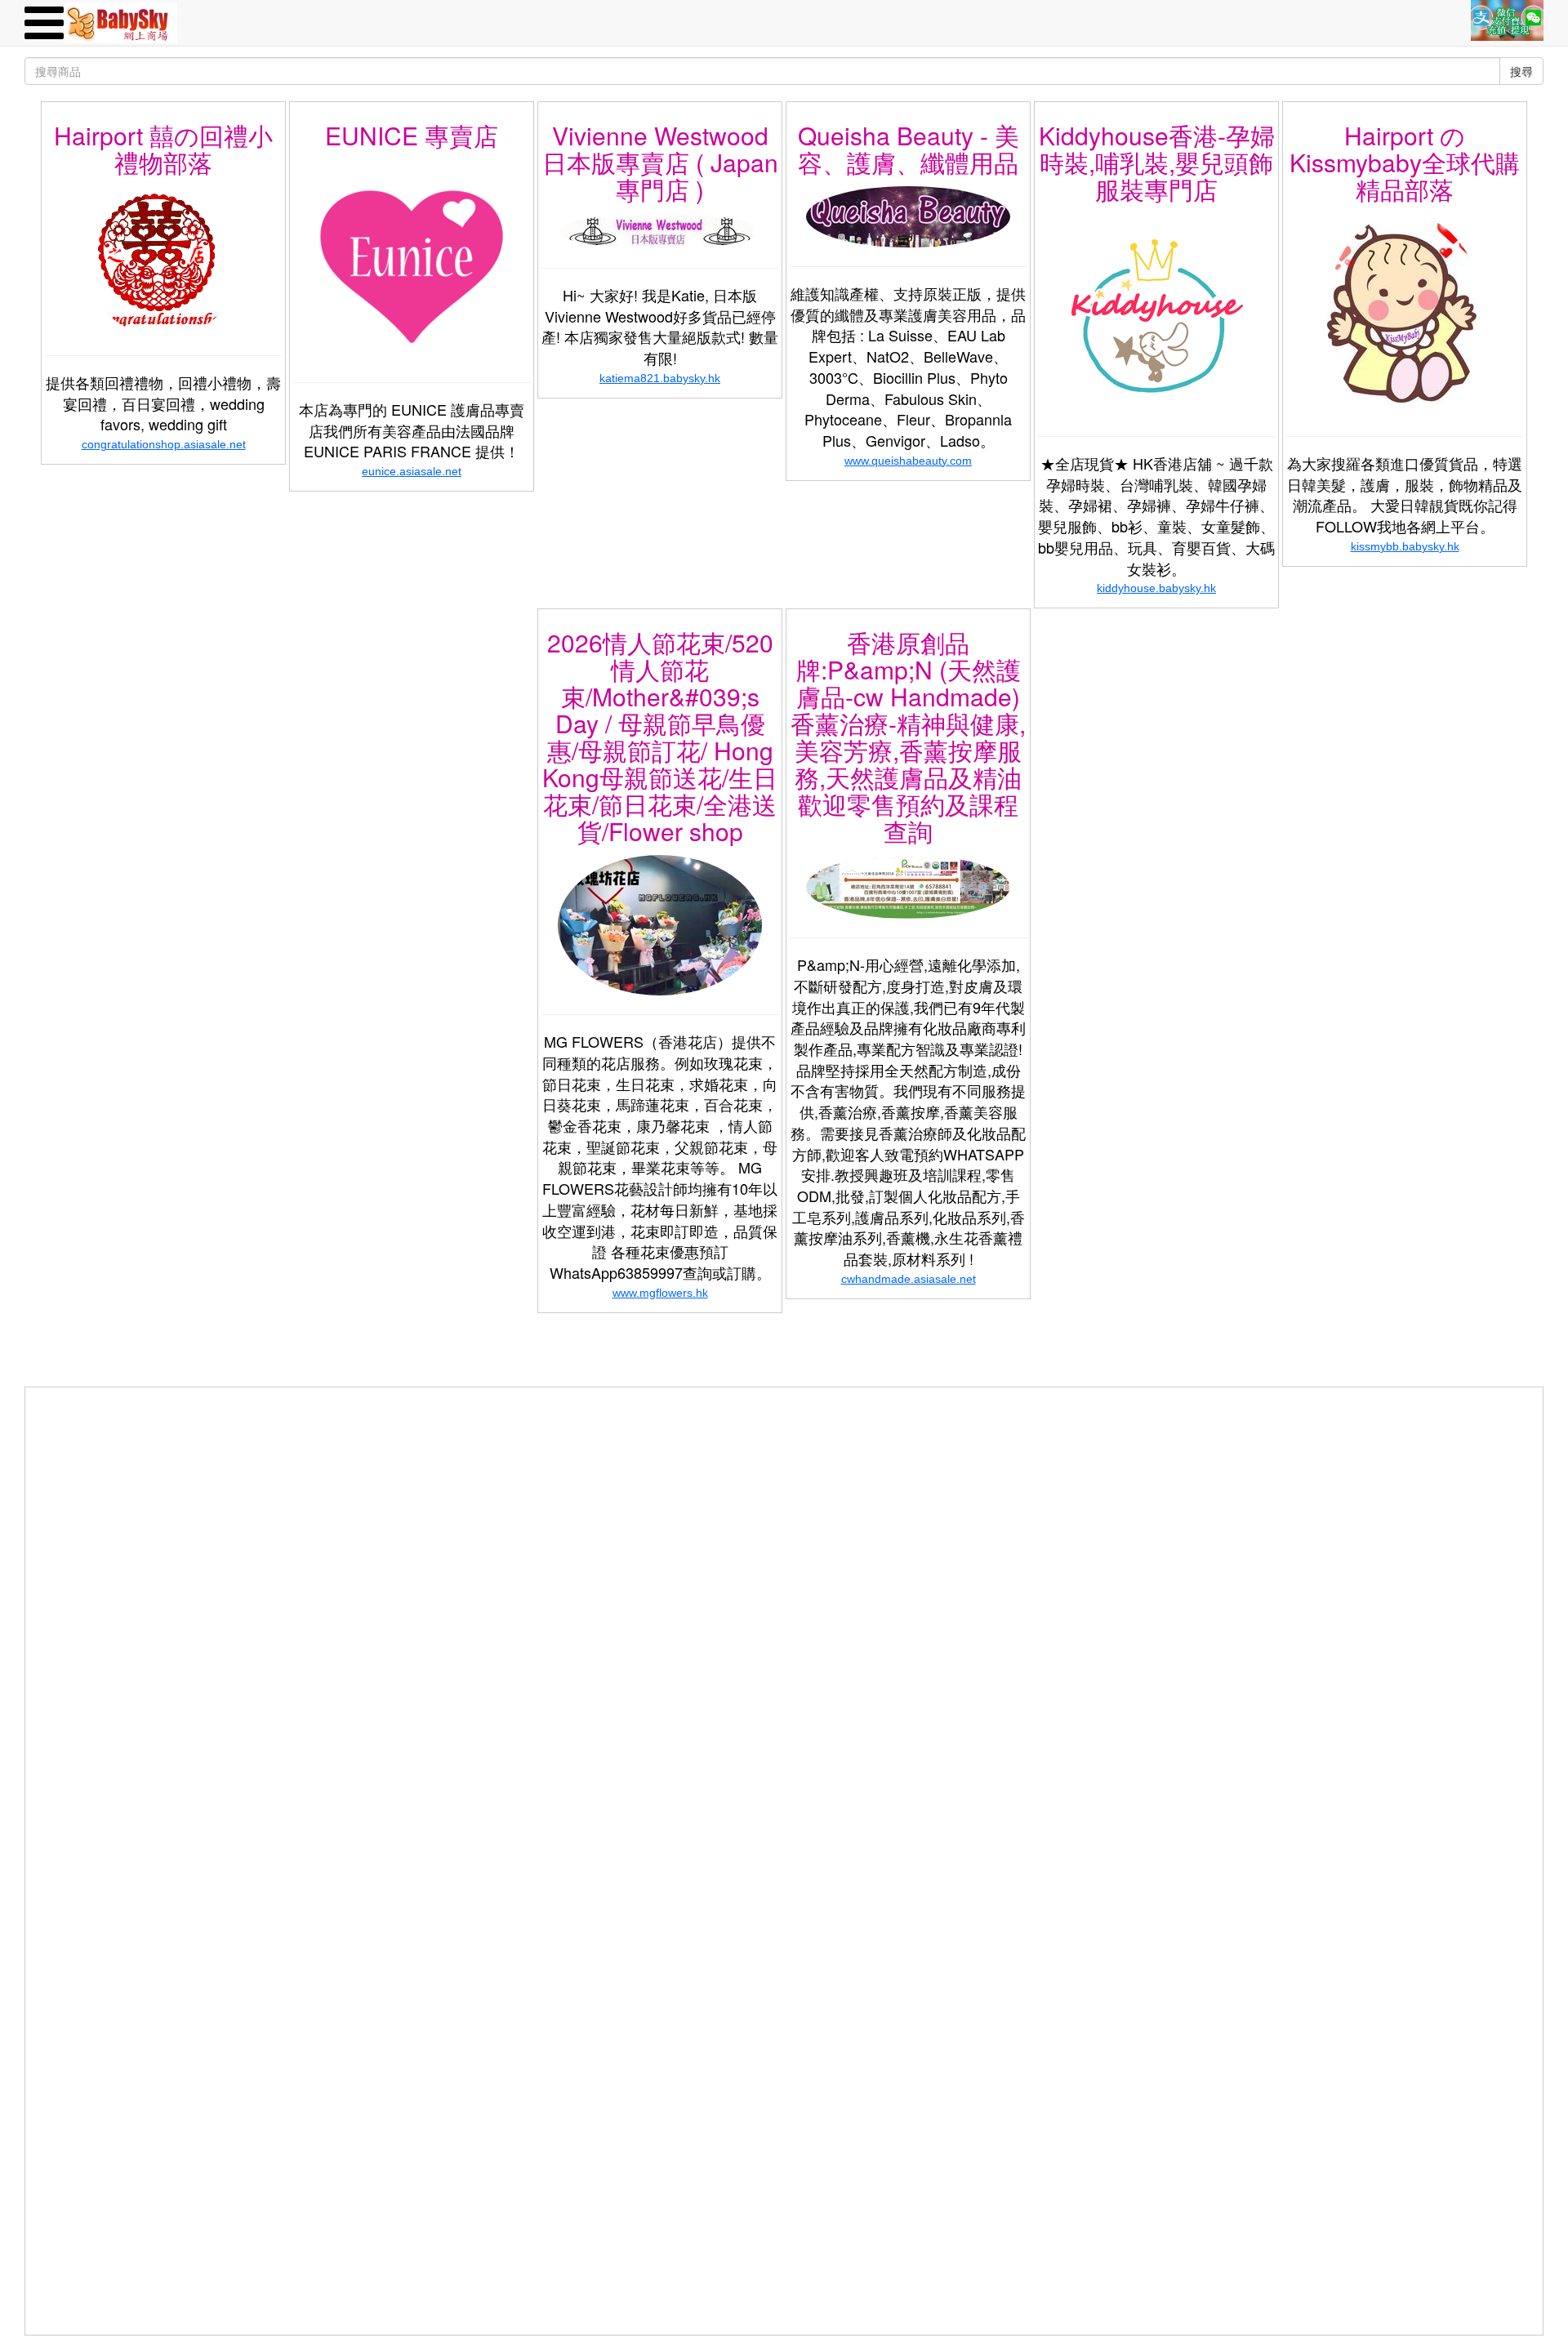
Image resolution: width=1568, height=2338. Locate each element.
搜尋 (1521, 71)
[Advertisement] (784, 1502)
